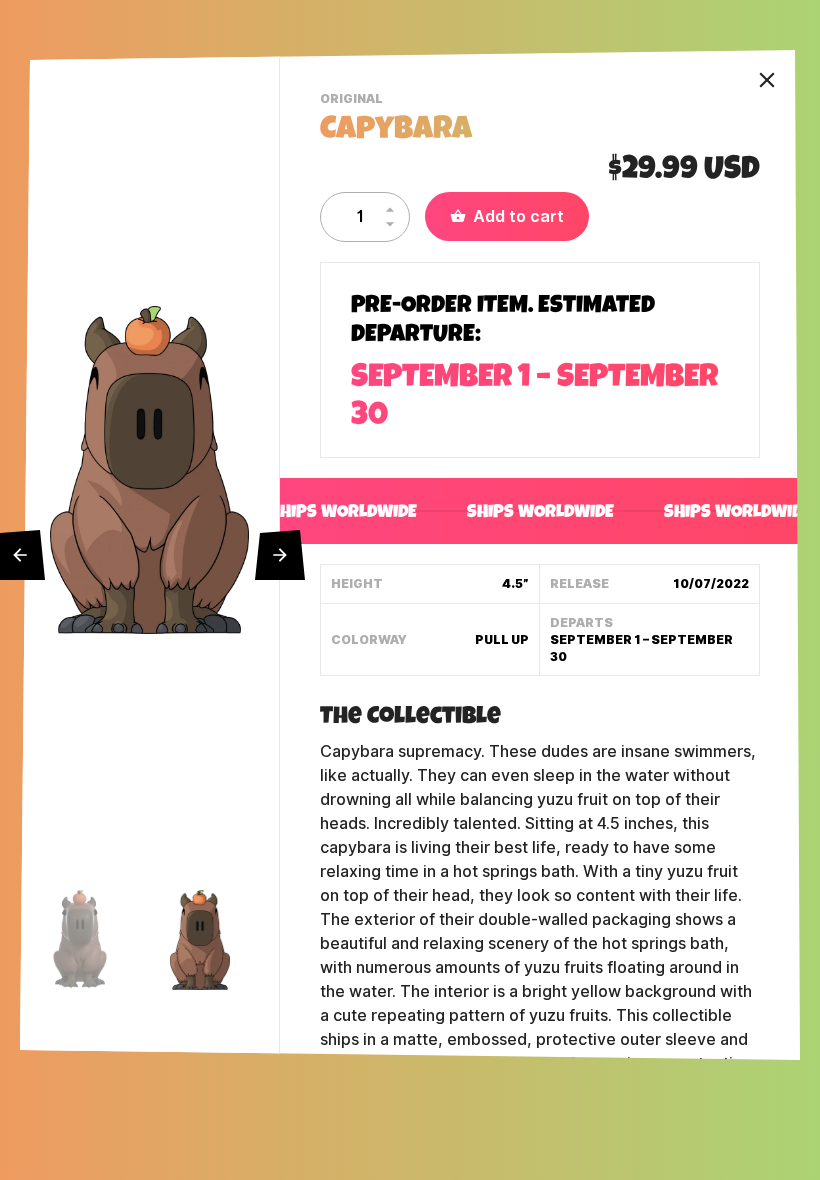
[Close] (767, 80)
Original (354, 101)
